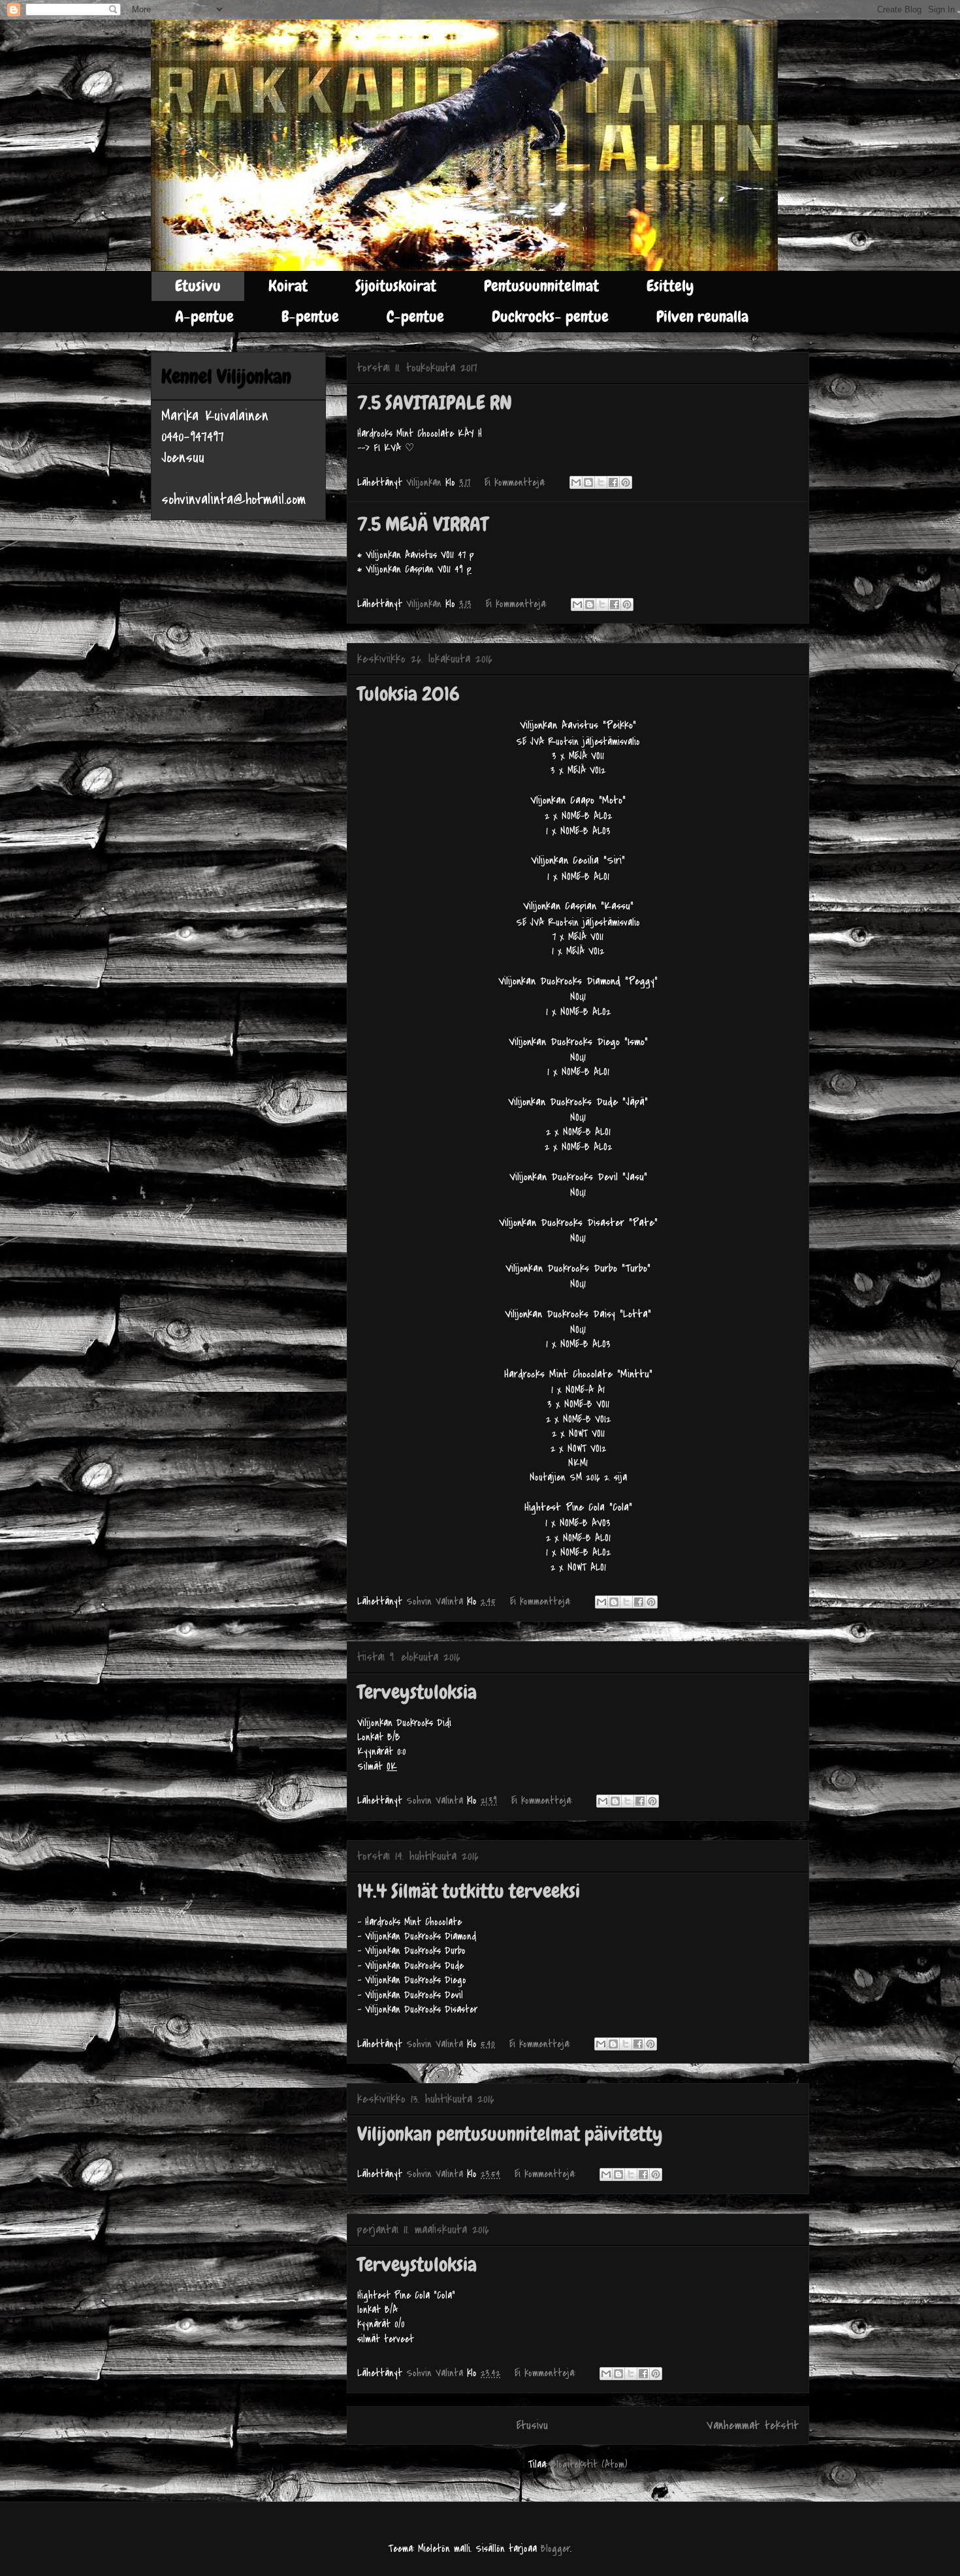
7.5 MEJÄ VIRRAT (423, 524)
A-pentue (204, 316)
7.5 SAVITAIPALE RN (435, 403)
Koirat (288, 286)
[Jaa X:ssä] (601, 482)
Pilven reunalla (702, 316)
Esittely (670, 286)
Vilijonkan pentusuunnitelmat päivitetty (510, 2134)
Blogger (555, 2549)
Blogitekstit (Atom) (589, 2464)
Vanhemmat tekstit (753, 2425)
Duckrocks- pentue (550, 316)
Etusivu (198, 286)
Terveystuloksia (417, 1692)
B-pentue (310, 316)
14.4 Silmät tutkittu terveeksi (469, 1891)
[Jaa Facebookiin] (613, 482)
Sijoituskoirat (396, 286)
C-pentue (415, 316)
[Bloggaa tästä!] (588, 482)
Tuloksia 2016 (408, 694)
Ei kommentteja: (517, 482)
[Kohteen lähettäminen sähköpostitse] (576, 482)
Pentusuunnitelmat (541, 286)
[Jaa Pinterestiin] (626, 482)
